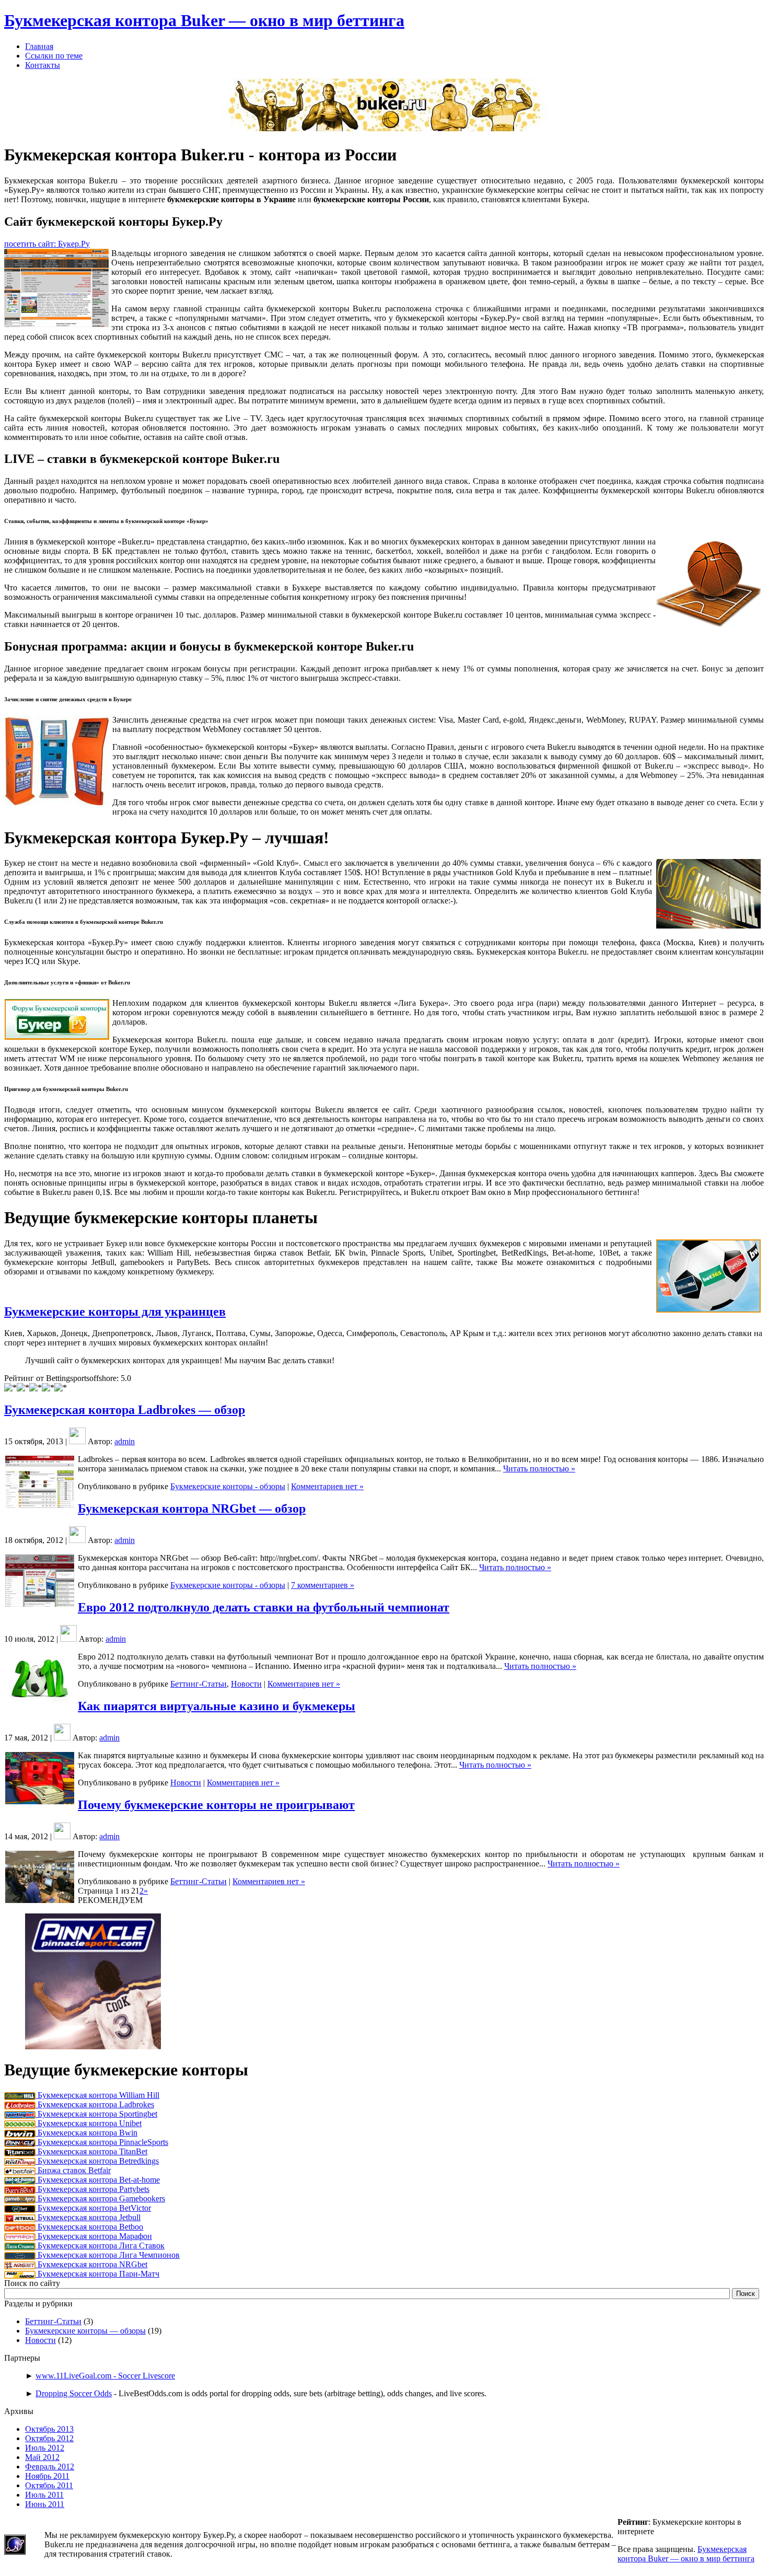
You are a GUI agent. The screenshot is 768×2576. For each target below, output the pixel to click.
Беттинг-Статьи (199, 1684)
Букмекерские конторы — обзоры (85, 2331)
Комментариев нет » (327, 1486)
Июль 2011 (44, 2495)
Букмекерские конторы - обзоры (228, 1486)
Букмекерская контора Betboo (89, 2227)
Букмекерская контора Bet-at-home (98, 2180)
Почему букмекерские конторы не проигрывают (216, 1805)
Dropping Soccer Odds (74, 2393)
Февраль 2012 (50, 2467)
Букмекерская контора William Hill (97, 2095)
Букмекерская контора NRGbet (91, 2264)
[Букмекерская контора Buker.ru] (384, 131)
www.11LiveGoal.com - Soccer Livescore (105, 2376)
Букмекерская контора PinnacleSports (102, 2142)
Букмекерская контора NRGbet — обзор (192, 1509)
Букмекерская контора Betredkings (97, 2161)
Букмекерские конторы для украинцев (115, 1312)
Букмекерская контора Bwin (86, 2133)
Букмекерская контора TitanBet (91, 2151)
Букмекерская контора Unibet (89, 2123)
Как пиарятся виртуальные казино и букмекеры (217, 1706)
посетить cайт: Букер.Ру (47, 244)
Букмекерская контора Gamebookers (100, 2198)
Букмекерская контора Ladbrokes (95, 2104)
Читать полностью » (539, 1469)
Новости (246, 1684)
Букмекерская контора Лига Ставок (100, 2246)
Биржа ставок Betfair (73, 2170)
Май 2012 (42, 2457)
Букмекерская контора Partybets (92, 2189)
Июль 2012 (45, 2448)
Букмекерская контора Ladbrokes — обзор (125, 1410)
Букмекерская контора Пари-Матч (97, 2274)
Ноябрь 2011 (47, 2476)
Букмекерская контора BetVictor (93, 2208)
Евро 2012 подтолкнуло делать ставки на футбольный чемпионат (264, 1607)
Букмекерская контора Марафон (94, 2236)
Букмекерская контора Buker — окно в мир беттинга (204, 20)
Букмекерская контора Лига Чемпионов (108, 2255)
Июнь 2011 (45, 2504)
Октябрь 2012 (49, 2438)
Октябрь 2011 (49, 2485)
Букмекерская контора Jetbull (88, 2217)
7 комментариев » (323, 1585)
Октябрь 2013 (49, 2429)
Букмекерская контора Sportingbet (96, 2114)
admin (125, 1441)
